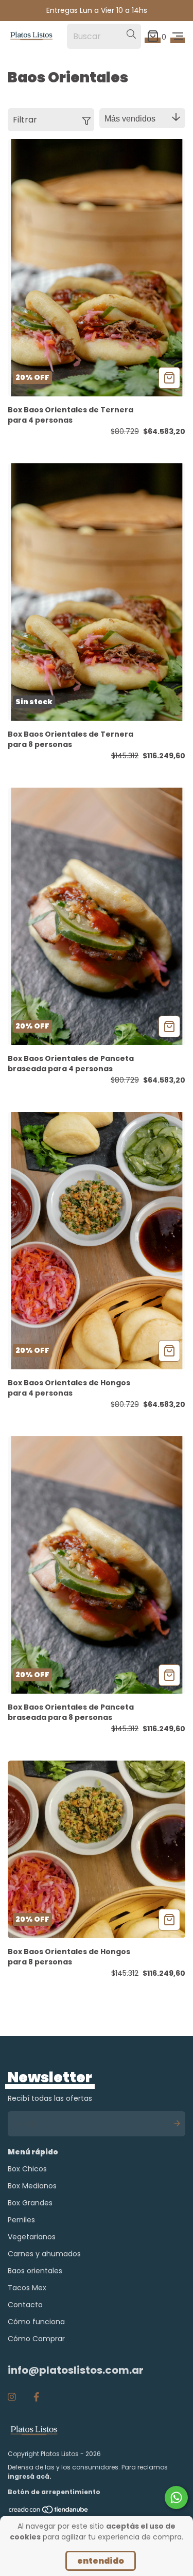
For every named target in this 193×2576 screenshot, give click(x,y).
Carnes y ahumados (44, 2254)
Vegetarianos (32, 2237)
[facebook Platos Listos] (36, 2397)
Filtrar (25, 120)
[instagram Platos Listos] (12, 2397)
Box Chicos (27, 2169)
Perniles (21, 2220)
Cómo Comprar (36, 2339)
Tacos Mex (27, 2288)
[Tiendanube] (49, 2512)
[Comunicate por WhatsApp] (176, 2497)
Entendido (101, 2561)
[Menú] (178, 36)
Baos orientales (35, 2271)
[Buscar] (131, 34)
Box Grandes (30, 2203)
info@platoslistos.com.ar (76, 2370)
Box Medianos (32, 2186)
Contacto (25, 2305)
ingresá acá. (30, 2476)
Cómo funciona (36, 2322)
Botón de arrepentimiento (54, 2492)
